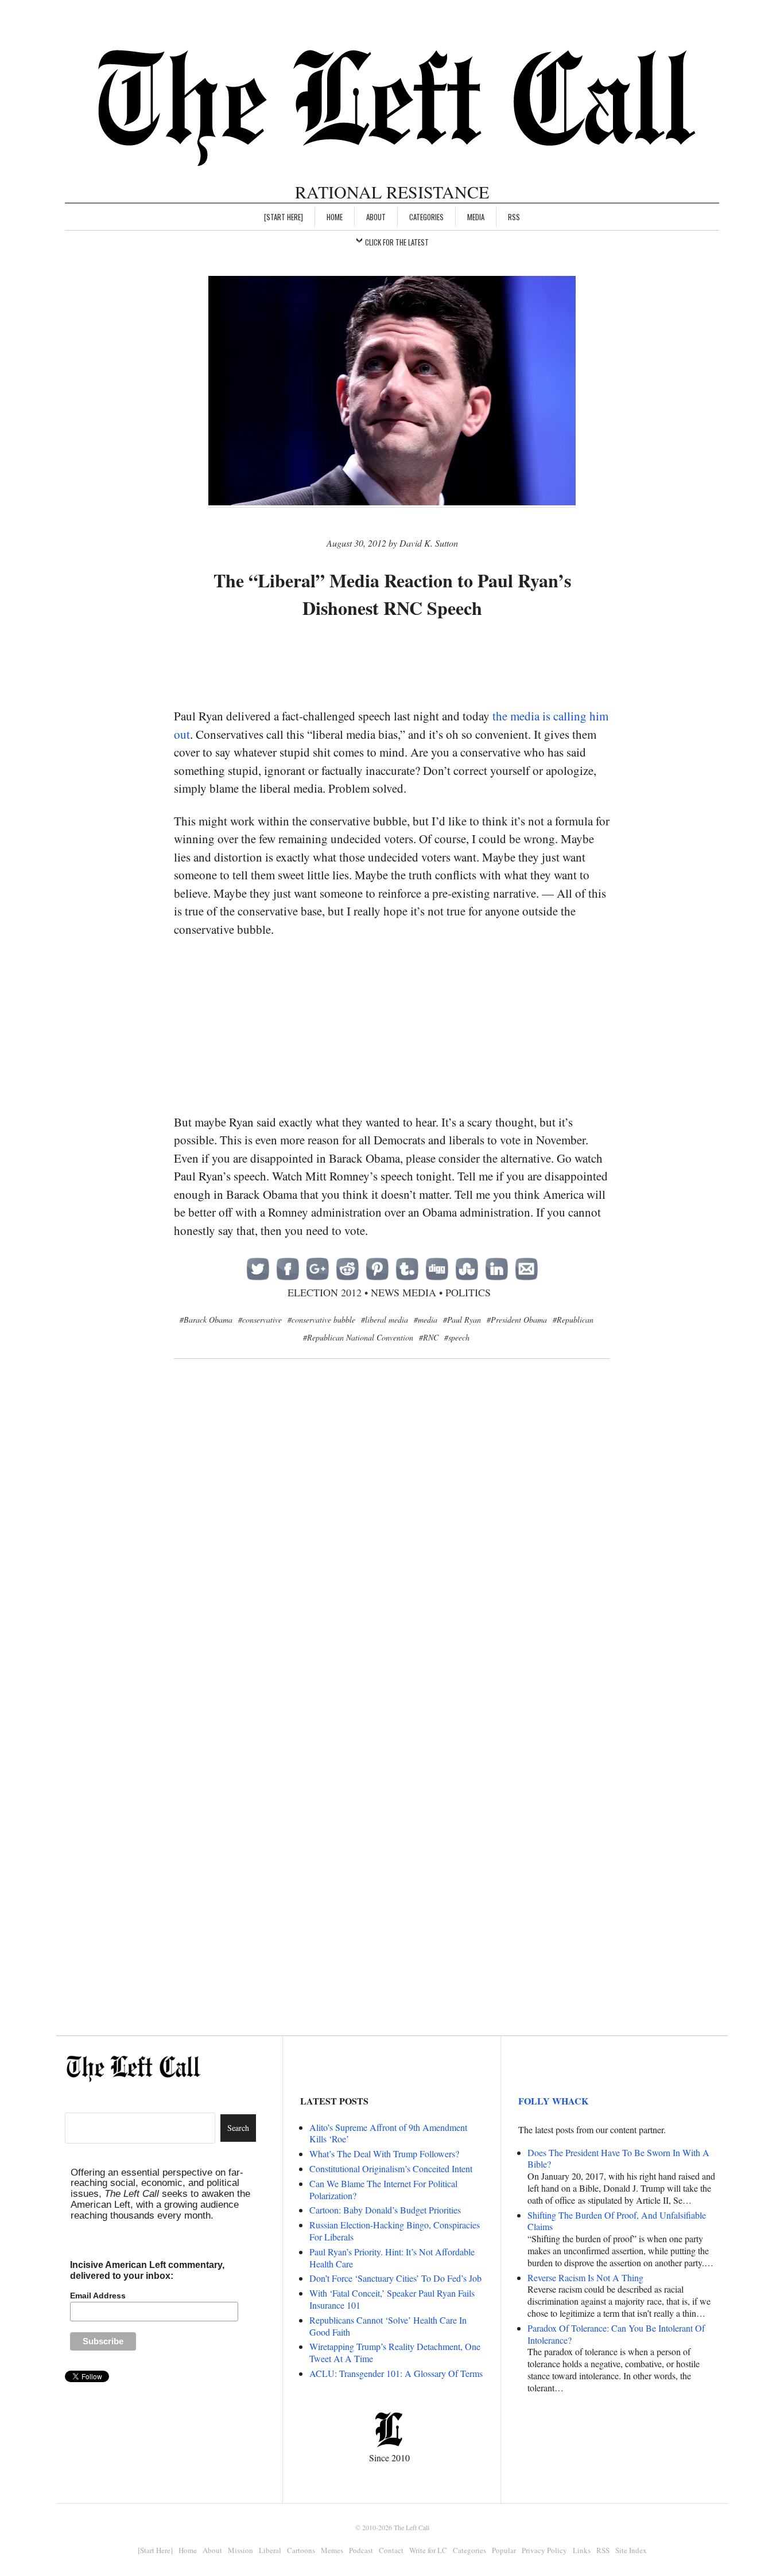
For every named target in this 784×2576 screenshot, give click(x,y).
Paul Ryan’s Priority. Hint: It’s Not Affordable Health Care (392, 2258)
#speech (457, 1337)
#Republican (573, 1320)
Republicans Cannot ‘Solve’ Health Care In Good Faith (388, 2326)
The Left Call (412, 2527)
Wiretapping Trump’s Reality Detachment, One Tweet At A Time (395, 2352)
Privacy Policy (544, 2550)
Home (335, 217)
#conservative (260, 1320)
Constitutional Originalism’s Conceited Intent (391, 2168)
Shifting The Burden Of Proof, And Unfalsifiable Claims (617, 2221)
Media (476, 217)
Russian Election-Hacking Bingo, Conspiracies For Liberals (395, 2231)
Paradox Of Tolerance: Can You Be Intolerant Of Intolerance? (616, 2334)
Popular (504, 2550)
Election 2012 (325, 1292)
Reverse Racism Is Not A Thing (585, 2277)
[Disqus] (392, 1554)
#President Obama (517, 1320)
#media (426, 1320)
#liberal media (385, 1320)
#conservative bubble (321, 1320)
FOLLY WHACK (553, 2101)
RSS (514, 217)
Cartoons (301, 2550)
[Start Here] (284, 217)
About (376, 217)
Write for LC (428, 2550)
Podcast (361, 2550)
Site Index (631, 2550)
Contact (391, 2550)
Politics (468, 1292)
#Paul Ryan (462, 1320)
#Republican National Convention (358, 1337)
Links (582, 2550)
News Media (403, 1292)
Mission (240, 2550)
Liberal (270, 2550)
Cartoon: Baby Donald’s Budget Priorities (385, 2210)
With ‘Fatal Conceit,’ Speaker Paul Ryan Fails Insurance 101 (392, 2299)
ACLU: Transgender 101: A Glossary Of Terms (396, 2373)
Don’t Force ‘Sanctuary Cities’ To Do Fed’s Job (395, 2278)
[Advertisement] (392, 665)
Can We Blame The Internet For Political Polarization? (383, 2189)
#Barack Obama (206, 1320)
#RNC (429, 1337)
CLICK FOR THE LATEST (397, 242)
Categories (426, 217)
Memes (332, 2550)
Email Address (98, 2296)
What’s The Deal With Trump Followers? (384, 2154)
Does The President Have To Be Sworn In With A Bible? (618, 2158)
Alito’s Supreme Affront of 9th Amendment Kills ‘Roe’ (388, 2133)
